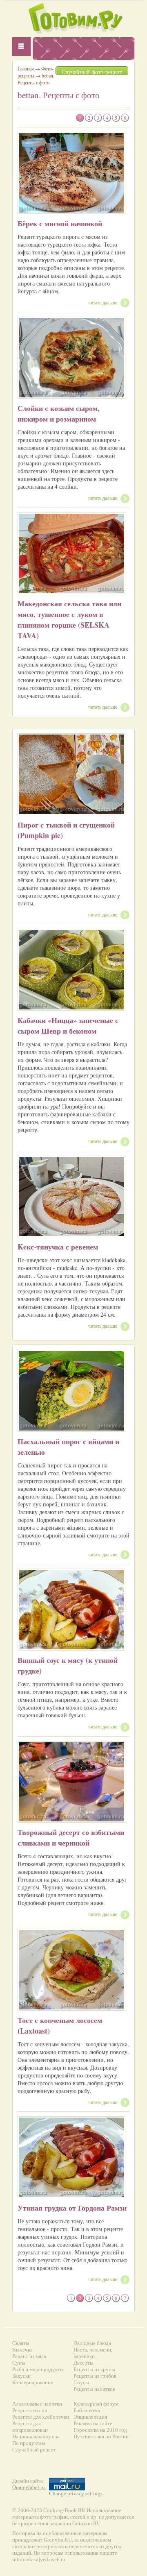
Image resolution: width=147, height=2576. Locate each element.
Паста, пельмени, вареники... (93, 2353)
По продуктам (29, 2443)
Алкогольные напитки (37, 2404)
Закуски (21, 2376)
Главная (26, 68)
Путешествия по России (101, 2437)
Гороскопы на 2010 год (100, 2430)
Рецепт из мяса (29, 2356)
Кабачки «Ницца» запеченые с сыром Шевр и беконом (68, 1025)
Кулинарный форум (96, 2404)
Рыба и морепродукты (38, 2369)
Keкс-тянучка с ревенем (58, 1247)
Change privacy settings (76, 2493)
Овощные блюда (92, 2343)
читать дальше (103, 302)
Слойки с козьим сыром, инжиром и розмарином (59, 413)
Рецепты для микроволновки (30, 2427)
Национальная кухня (36, 2437)
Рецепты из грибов (95, 2376)
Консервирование (33, 2382)
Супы (19, 2363)
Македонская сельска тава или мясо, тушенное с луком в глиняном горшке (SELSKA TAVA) (69, 619)
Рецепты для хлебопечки (41, 2417)
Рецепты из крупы (94, 2369)
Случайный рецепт (34, 2450)
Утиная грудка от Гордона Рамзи (72, 2208)
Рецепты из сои (30, 2410)
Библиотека (87, 2410)
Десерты (84, 2363)
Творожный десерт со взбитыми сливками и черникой (71, 1837)
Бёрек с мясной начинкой (60, 223)
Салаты (21, 2343)
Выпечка (22, 2350)
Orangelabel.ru (29, 2487)
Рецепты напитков (94, 2389)
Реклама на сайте (93, 2423)
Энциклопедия (90, 2417)
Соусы (81, 2382)
